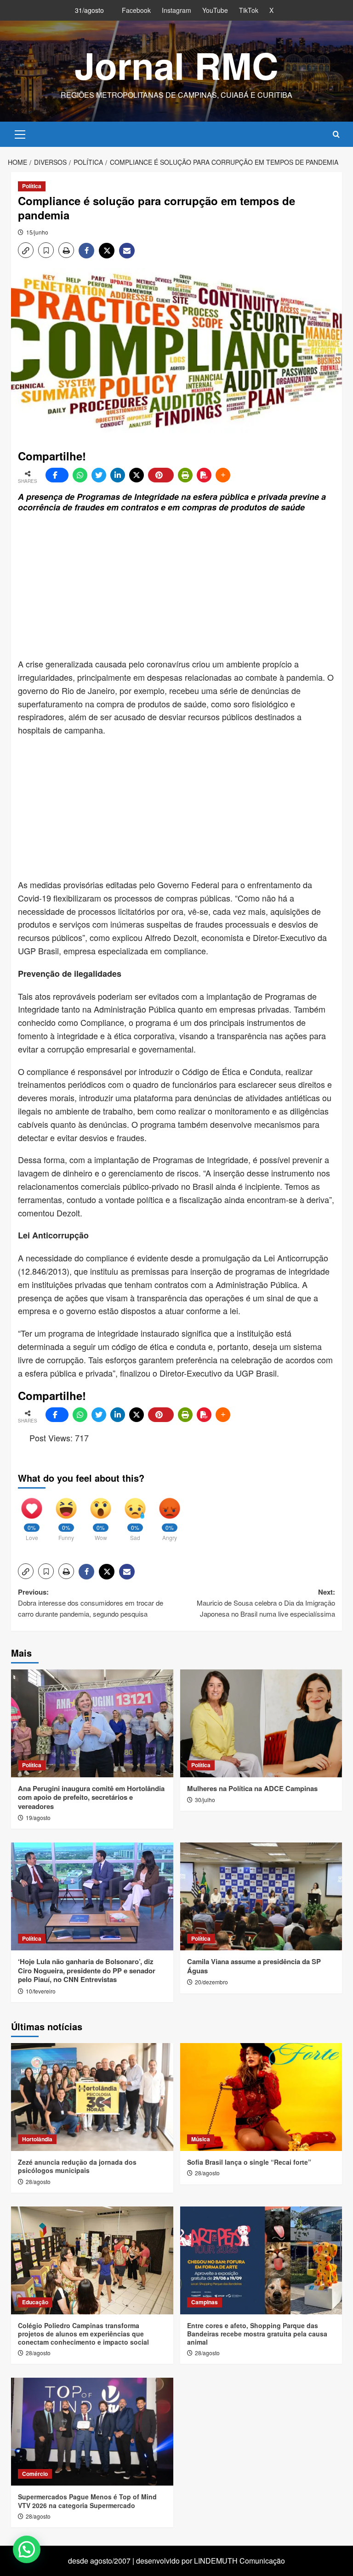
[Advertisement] (185, 586)
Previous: (91, 1603)
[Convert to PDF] (204, 475)
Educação (35, 2302)
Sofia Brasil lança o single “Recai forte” (249, 2162)
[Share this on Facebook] (57, 475)
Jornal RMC (176, 65)
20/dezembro (211, 1982)
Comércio (35, 2474)
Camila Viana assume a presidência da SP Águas (254, 1966)
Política (32, 186)
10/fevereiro (41, 1991)
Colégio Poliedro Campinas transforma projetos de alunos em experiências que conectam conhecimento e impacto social (83, 2334)
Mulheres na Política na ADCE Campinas (252, 1788)
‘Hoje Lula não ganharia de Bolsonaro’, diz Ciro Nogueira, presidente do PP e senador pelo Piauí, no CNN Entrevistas (87, 1970)
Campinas (205, 2302)
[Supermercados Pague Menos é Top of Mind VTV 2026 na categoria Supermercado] (92, 2432)
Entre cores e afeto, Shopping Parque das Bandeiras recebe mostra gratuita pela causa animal (257, 2334)
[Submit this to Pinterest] (161, 475)
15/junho (37, 232)
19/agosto (38, 1817)
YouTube (215, 10)
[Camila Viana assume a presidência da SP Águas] (261, 1896)
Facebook (136, 10)
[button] (20, 133)
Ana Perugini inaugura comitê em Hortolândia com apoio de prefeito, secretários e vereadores (91, 1797)
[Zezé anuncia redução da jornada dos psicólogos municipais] (92, 2097)
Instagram (176, 10)
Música (201, 2139)
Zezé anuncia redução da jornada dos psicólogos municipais (77, 2166)
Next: (266, 1603)
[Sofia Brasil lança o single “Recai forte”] (261, 2097)
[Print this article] (185, 475)
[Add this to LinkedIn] (118, 475)
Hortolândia (37, 2139)
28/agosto (38, 2181)
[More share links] (223, 475)
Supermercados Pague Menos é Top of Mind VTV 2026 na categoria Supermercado (87, 2501)
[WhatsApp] (80, 475)
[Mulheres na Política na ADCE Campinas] (261, 1723)
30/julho (205, 1800)
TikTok (249, 10)
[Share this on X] (137, 475)
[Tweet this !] (99, 475)
